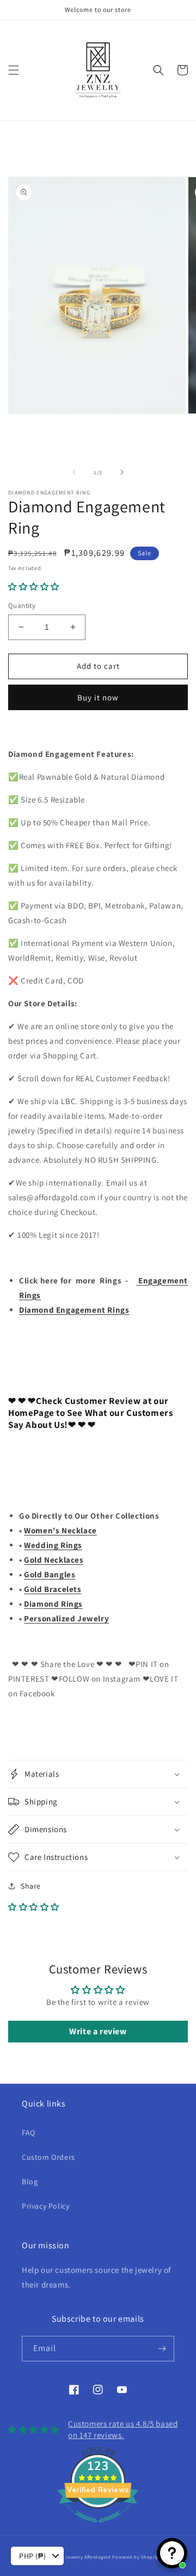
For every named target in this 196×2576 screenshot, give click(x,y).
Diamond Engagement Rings (74, 1310)
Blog (30, 2182)
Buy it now (98, 697)
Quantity (22, 606)
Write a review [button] (98, 2031)
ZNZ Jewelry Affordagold (84, 2557)
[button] (14, 70)
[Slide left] (74, 472)
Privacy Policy (45, 2206)
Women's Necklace (60, 1530)
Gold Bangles (50, 1574)
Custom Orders (48, 2157)
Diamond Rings (53, 1604)
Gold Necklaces (54, 1560)
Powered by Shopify (135, 2557)
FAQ (29, 2133)
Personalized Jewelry (66, 1618)
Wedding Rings (53, 1545)
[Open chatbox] (172, 2553)
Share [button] (31, 1886)
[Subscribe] (162, 2349)
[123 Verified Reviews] (98, 2528)
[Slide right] (122, 472)
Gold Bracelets (53, 1589)
